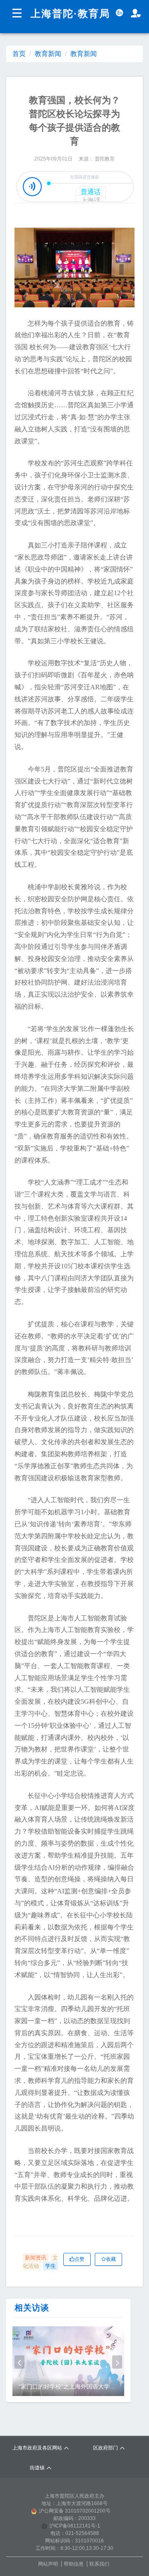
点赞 (79, 2259)
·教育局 (92, 14)
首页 (19, 54)
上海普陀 (52, 14)
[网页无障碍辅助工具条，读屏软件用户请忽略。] (136, 13)
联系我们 (99, 2564)
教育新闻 (48, 54)
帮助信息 (74, 2564)
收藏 (111, 2259)
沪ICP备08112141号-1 (75, 2526)
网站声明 (48, 2564)
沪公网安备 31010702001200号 (75, 2511)
